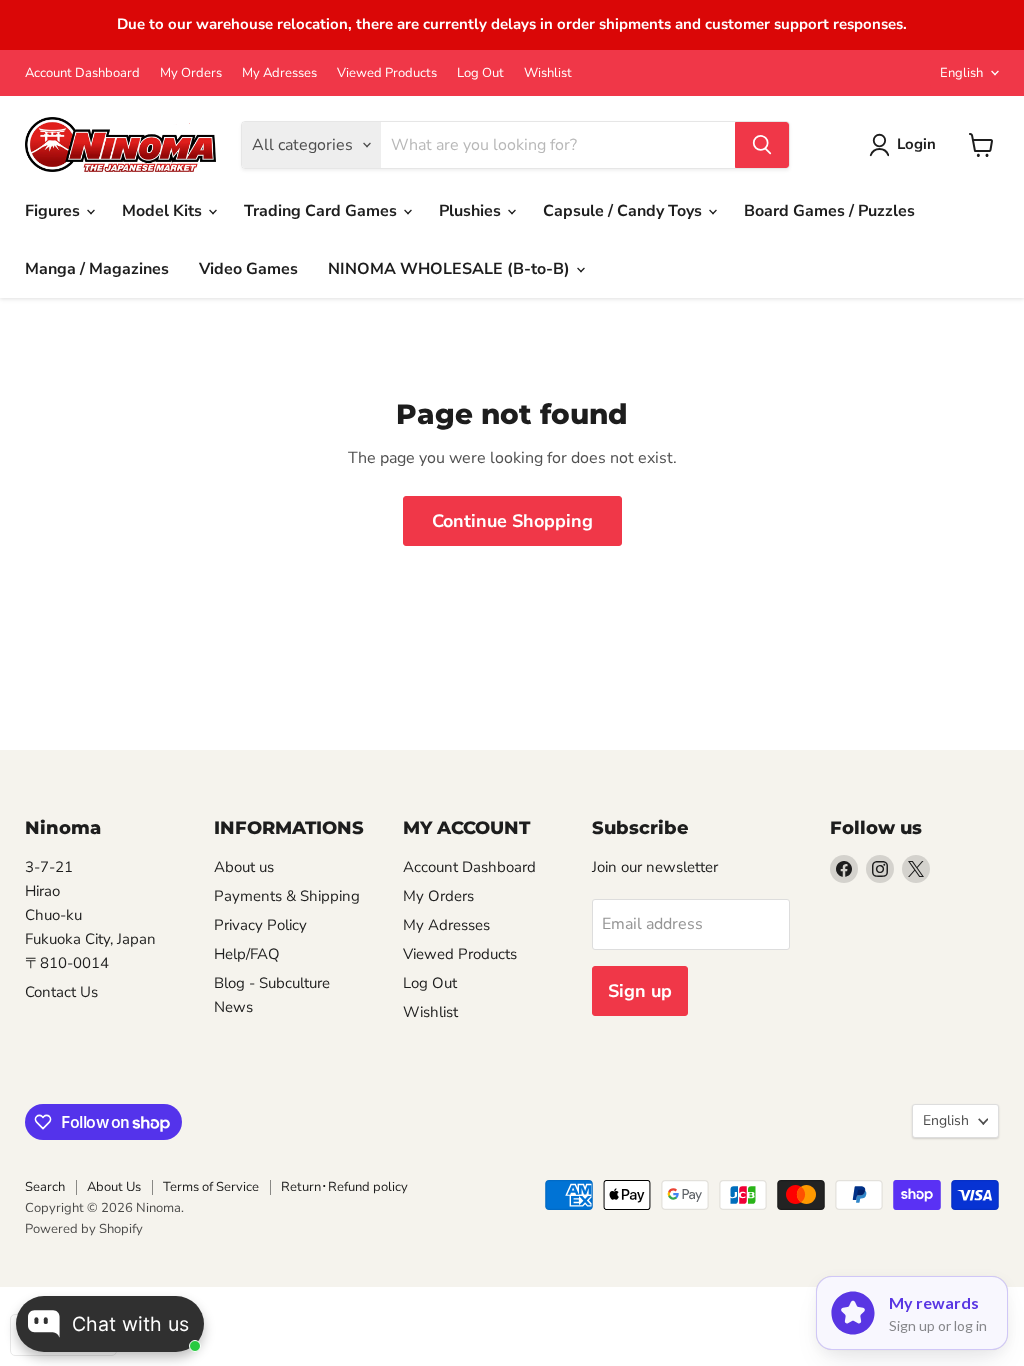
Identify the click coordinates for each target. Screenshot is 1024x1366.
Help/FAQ (247, 954)
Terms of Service (211, 1187)
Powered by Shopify (84, 1229)
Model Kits (164, 211)
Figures (54, 211)
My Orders (191, 73)
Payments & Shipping (287, 896)
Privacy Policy (260, 925)
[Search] (762, 145)
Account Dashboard (82, 73)
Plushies (472, 211)
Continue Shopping (512, 521)
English (961, 73)
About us (244, 867)
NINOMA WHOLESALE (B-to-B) (451, 269)
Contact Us (61, 992)
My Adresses (279, 73)
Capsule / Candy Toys (624, 211)
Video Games (248, 269)
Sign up (640, 991)
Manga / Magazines (97, 269)
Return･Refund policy (344, 1187)
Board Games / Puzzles (829, 211)
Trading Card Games (322, 211)
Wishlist (548, 73)
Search (45, 1187)
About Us (114, 1187)
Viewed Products (387, 73)
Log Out (480, 73)
